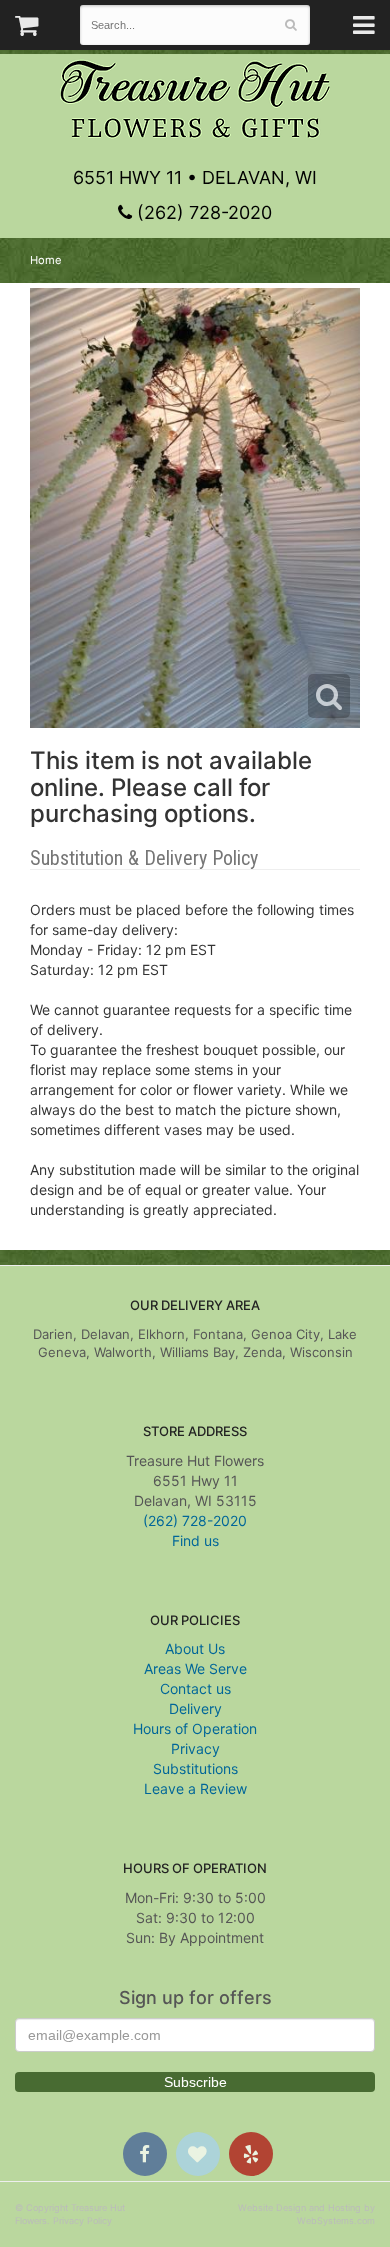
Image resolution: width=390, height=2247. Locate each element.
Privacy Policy (82, 2220)
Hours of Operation (195, 1728)
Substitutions (195, 1768)
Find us (195, 1540)
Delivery (195, 1708)
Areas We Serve (195, 1668)
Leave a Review (195, 1788)
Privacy (195, 1748)
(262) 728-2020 (202, 212)
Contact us (195, 1688)
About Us (195, 1648)
